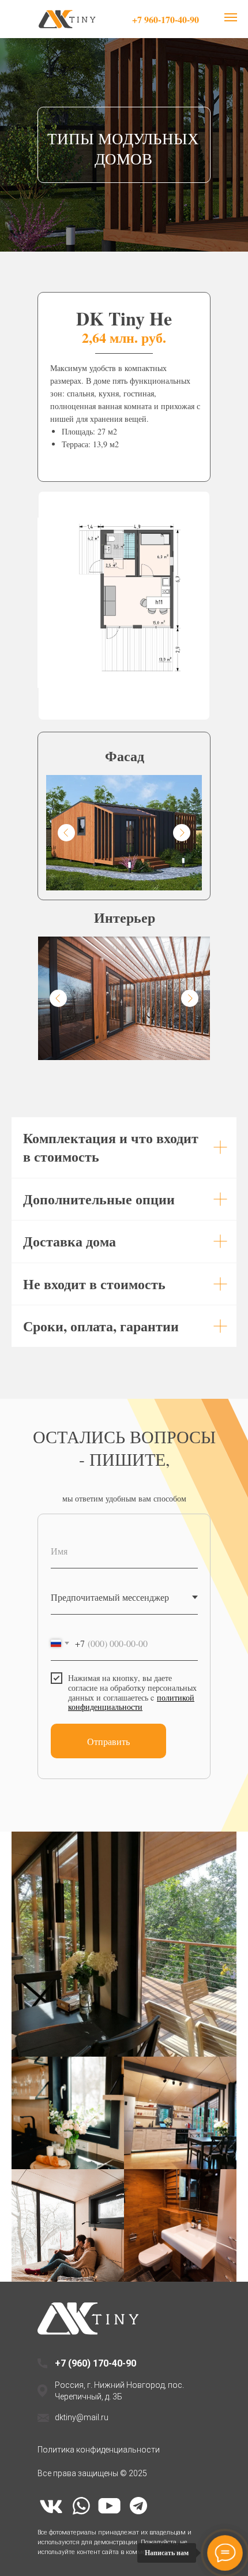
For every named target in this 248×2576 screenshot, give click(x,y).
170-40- (109, 2363)
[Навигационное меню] (231, 17)
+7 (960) (74, 2363)
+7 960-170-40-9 (163, 19)
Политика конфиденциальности (99, 2450)
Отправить (108, 1741)
